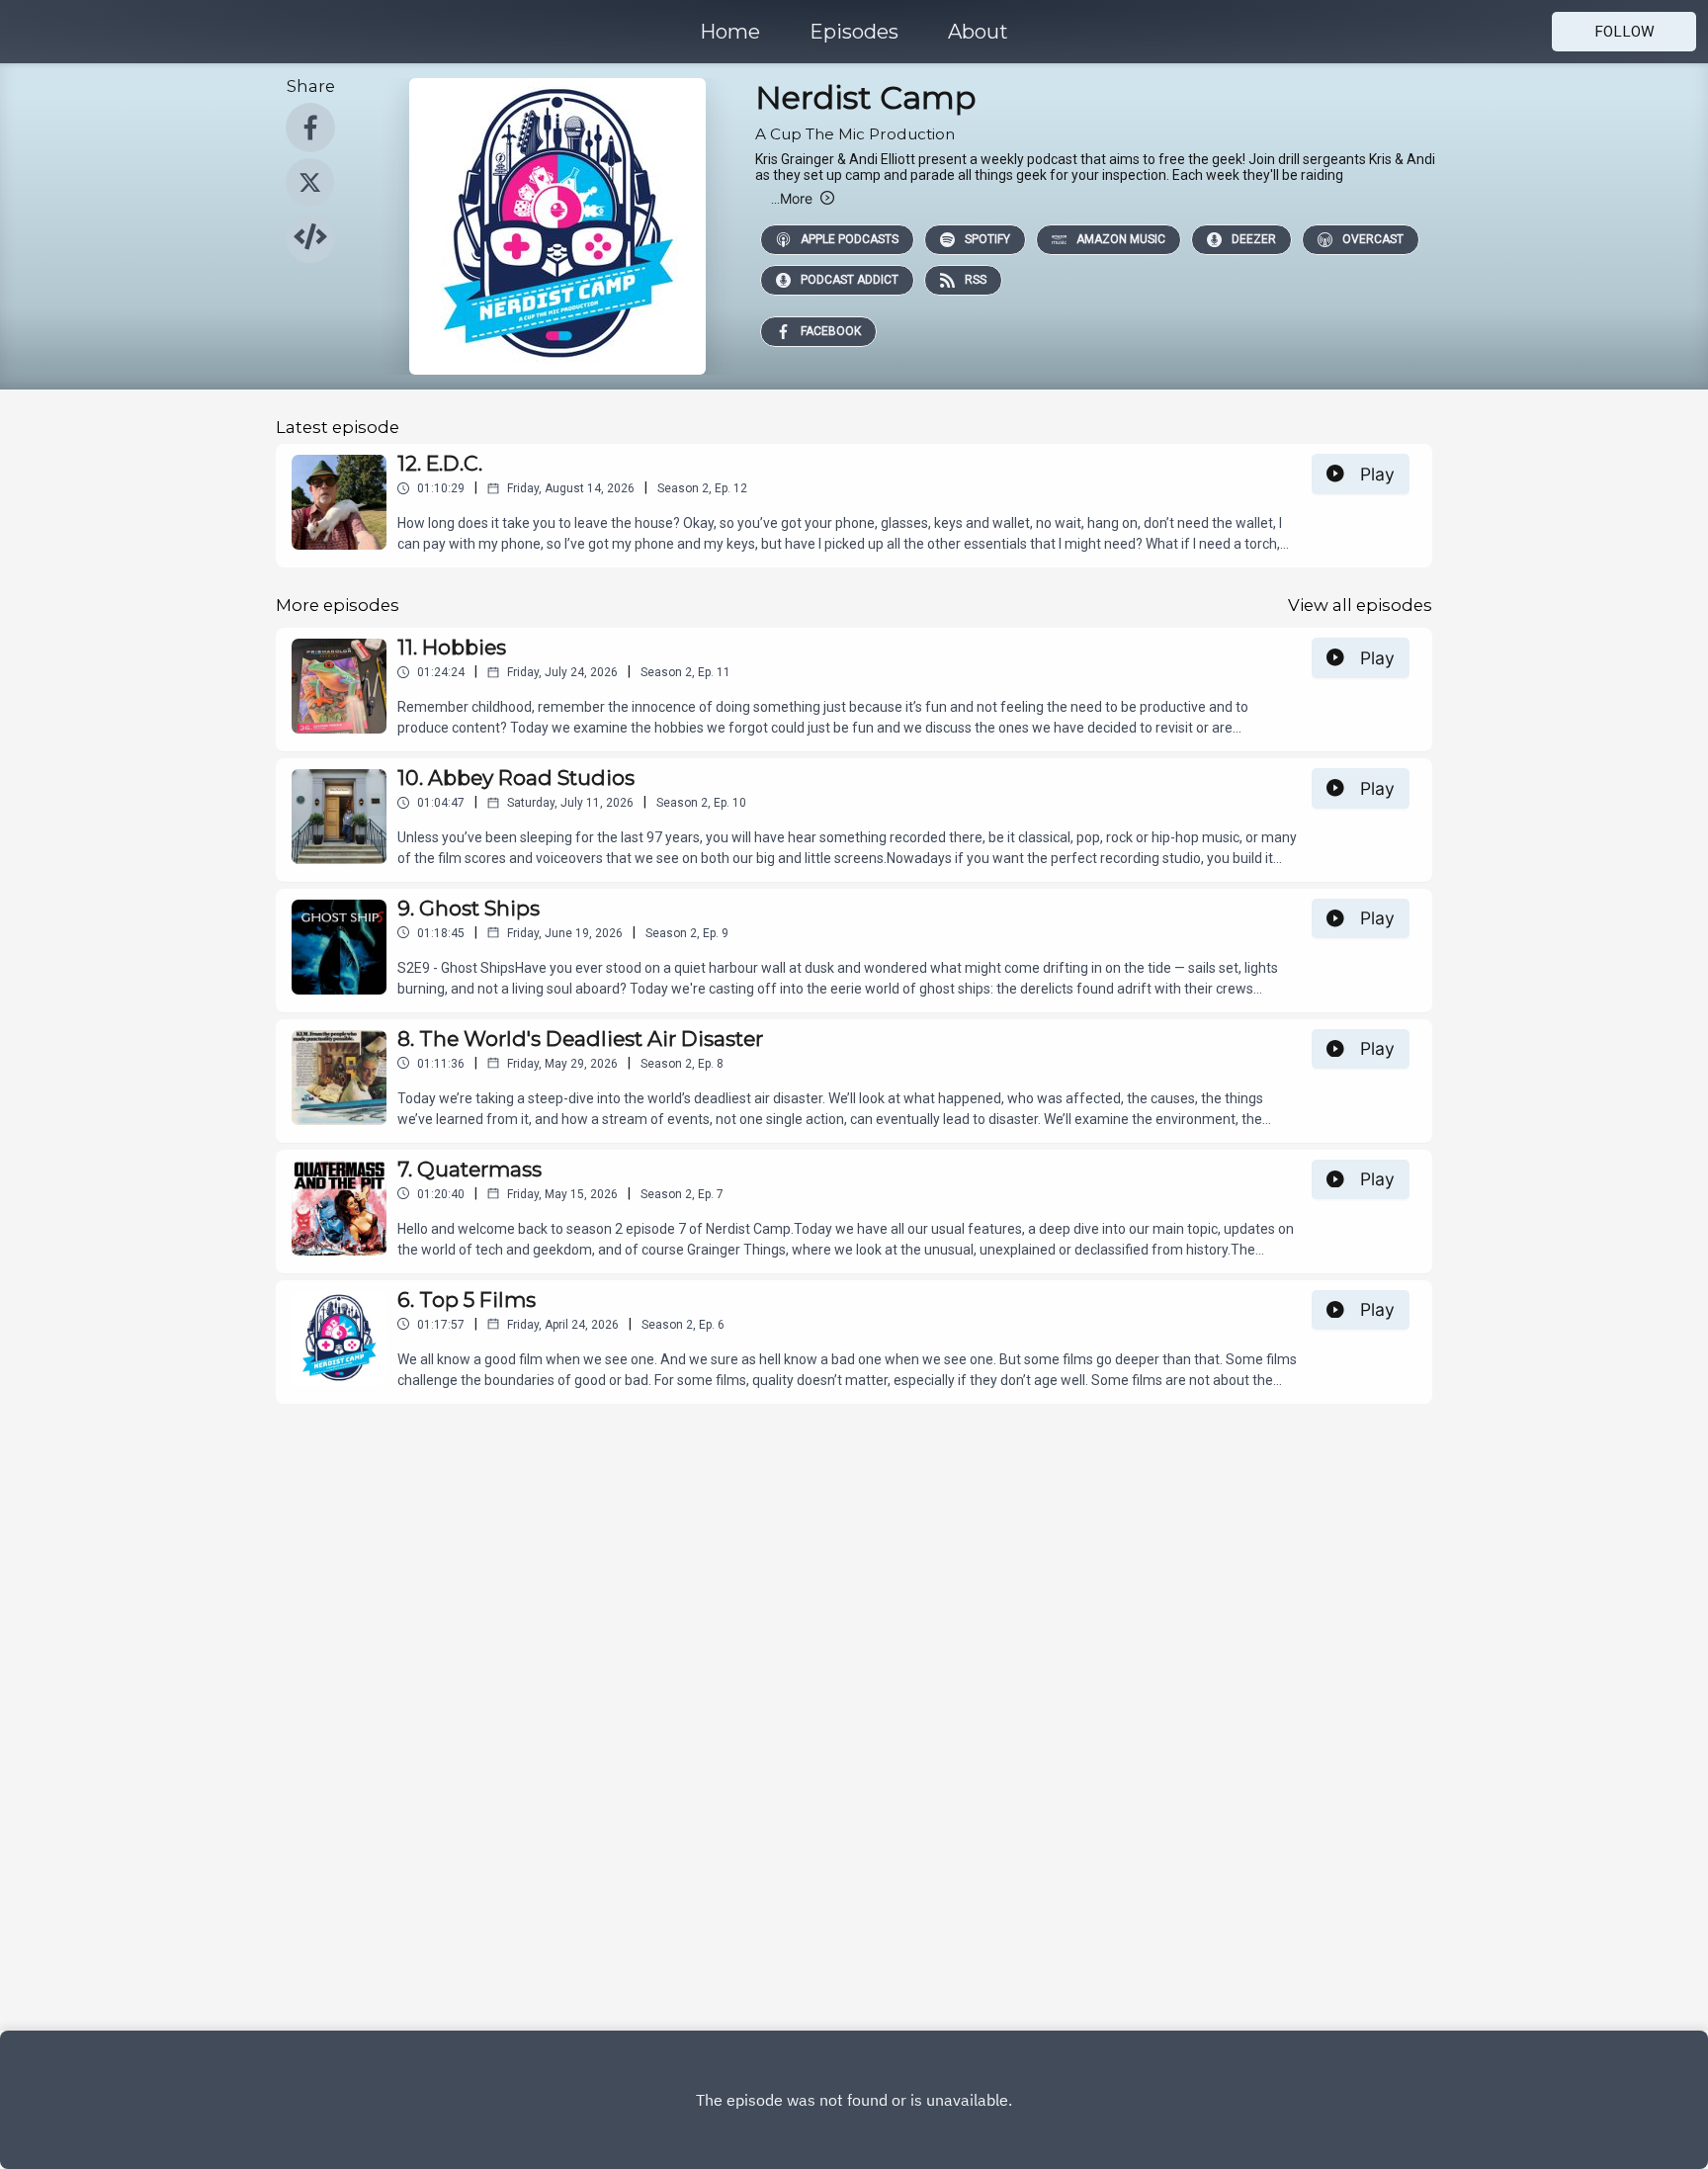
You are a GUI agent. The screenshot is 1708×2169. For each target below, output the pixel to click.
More (792, 198)
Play (1377, 474)
